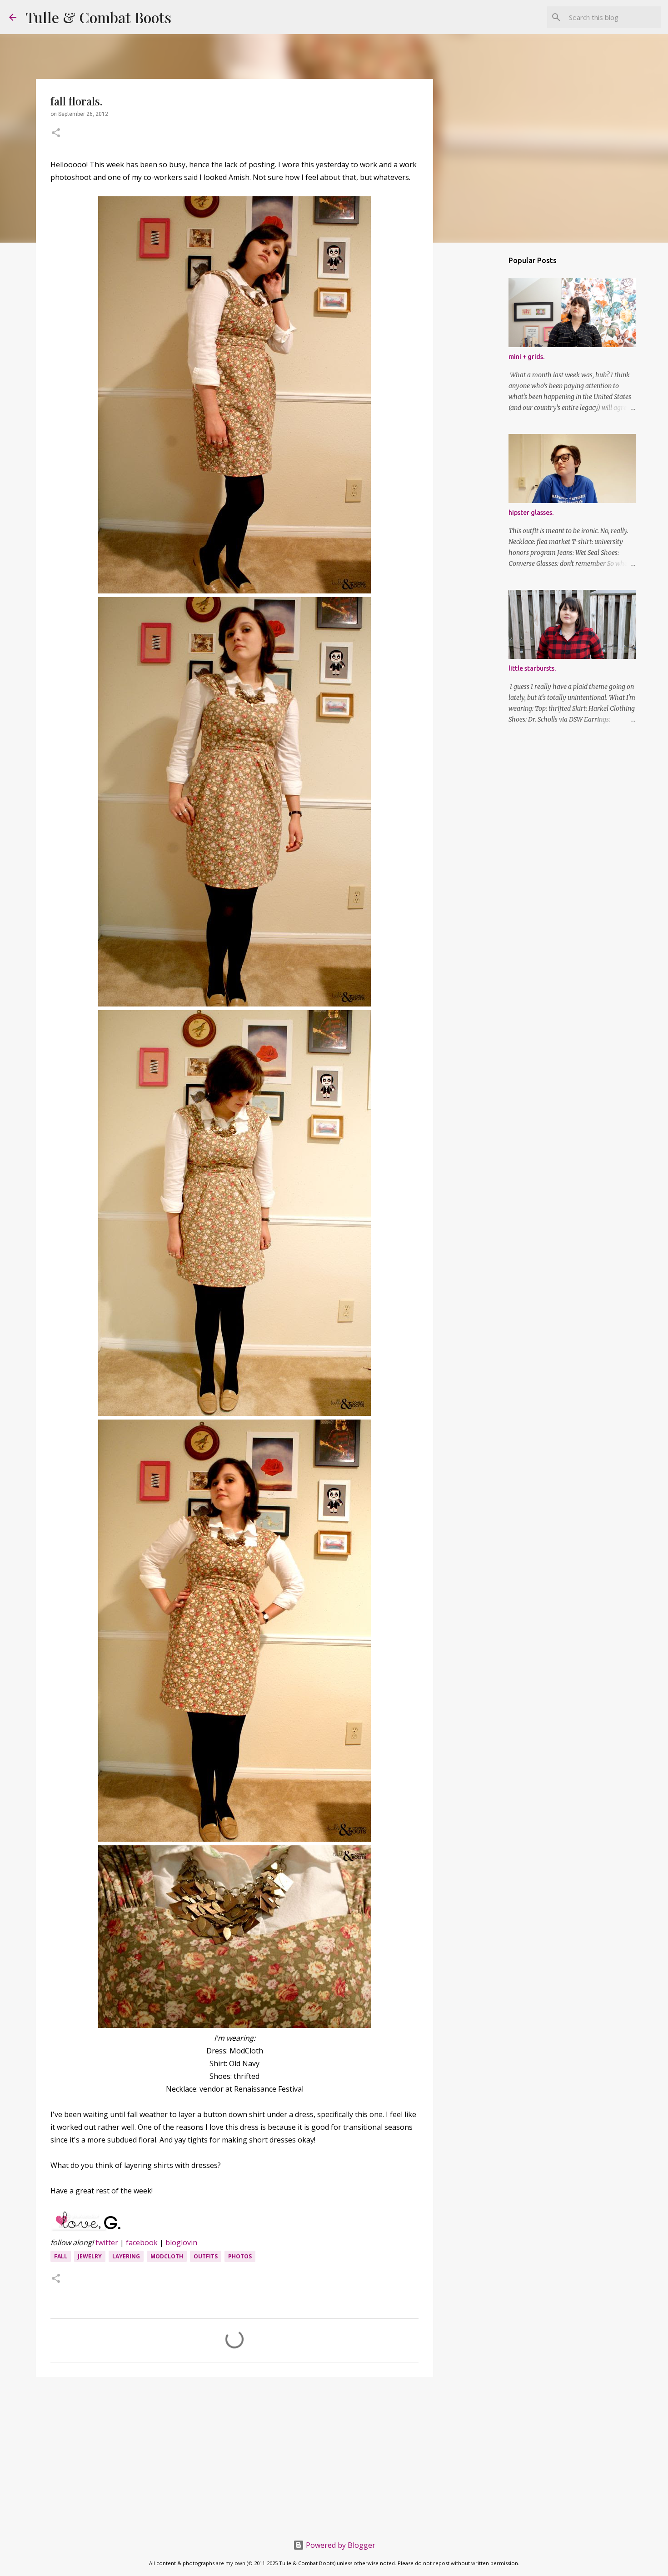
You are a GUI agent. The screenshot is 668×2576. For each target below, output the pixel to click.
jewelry (90, 2256)
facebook (142, 2242)
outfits (206, 2256)
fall (61, 2256)
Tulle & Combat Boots (98, 17)
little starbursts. (532, 668)
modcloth (167, 2256)
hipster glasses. (531, 513)
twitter (107, 2242)
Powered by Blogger (340, 2545)
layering (126, 2256)
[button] (56, 134)
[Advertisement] (234, 2454)
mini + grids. (526, 357)
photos (240, 2256)
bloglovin (181, 2242)
